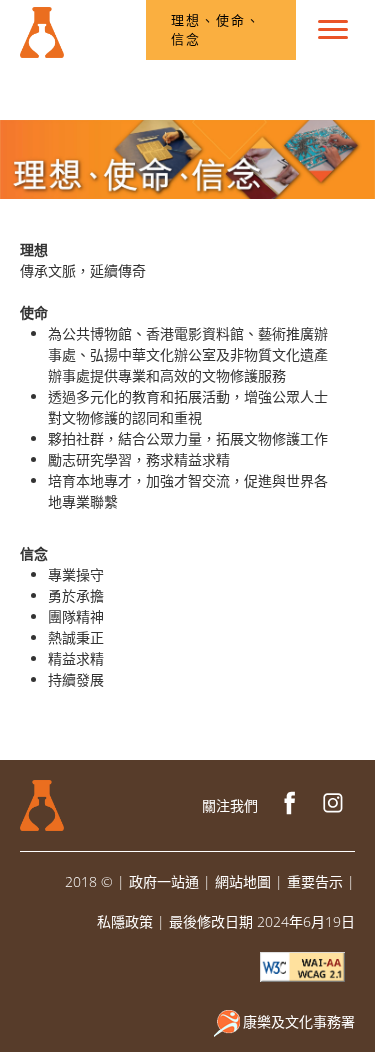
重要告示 (315, 881)
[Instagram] (333, 805)
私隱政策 (125, 921)
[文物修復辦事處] (42, 25)
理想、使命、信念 (216, 30)
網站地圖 (243, 881)
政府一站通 (164, 881)
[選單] (333, 30)
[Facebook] (290, 805)
